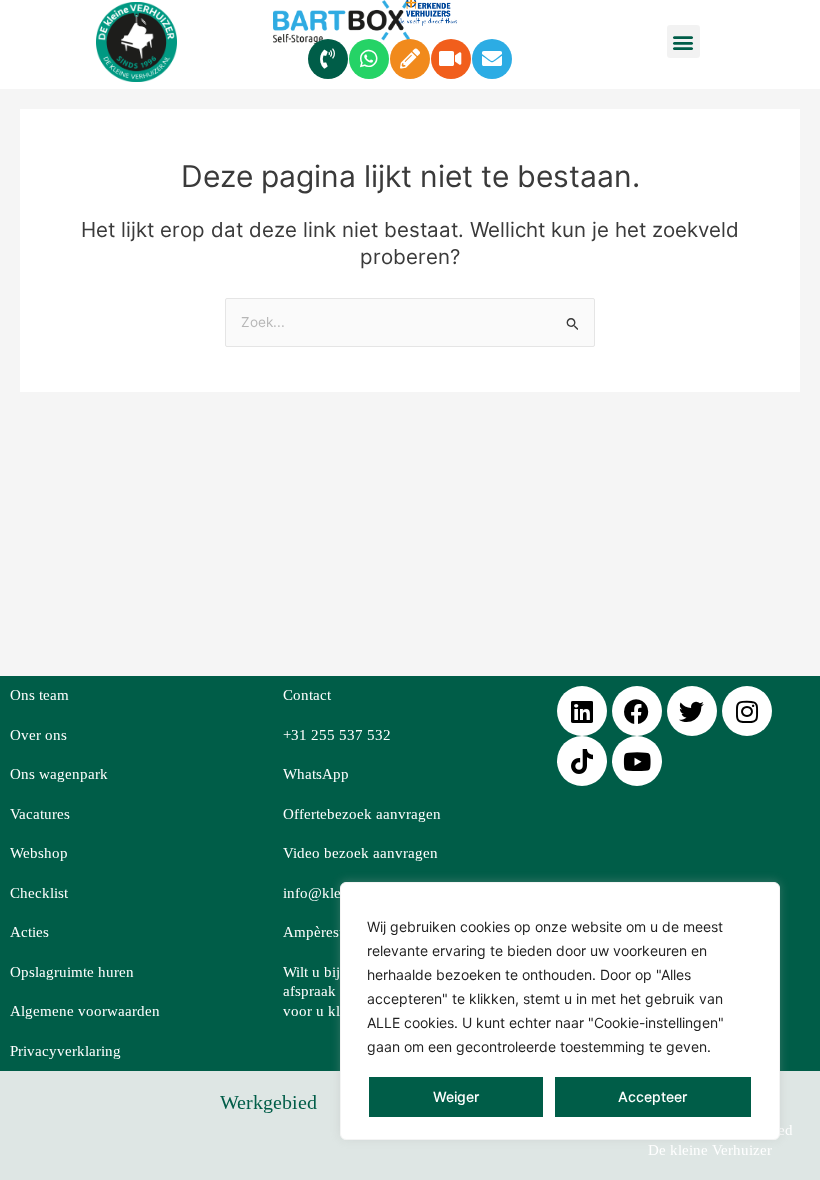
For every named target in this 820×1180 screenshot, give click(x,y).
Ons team (39, 695)
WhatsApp (316, 774)
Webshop (39, 853)
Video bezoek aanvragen (360, 853)
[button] (683, 41)
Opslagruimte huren (72, 972)
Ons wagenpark (59, 774)
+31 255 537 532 (337, 735)
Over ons (38, 735)
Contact (307, 695)
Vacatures (40, 814)
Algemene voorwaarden (85, 1011)
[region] (560, 1011)
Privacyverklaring (65, 1051)
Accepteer (652, 1096)
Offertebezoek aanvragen (362, 814)
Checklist (39, 893)
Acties (29, 932)
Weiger (456, 1096)
